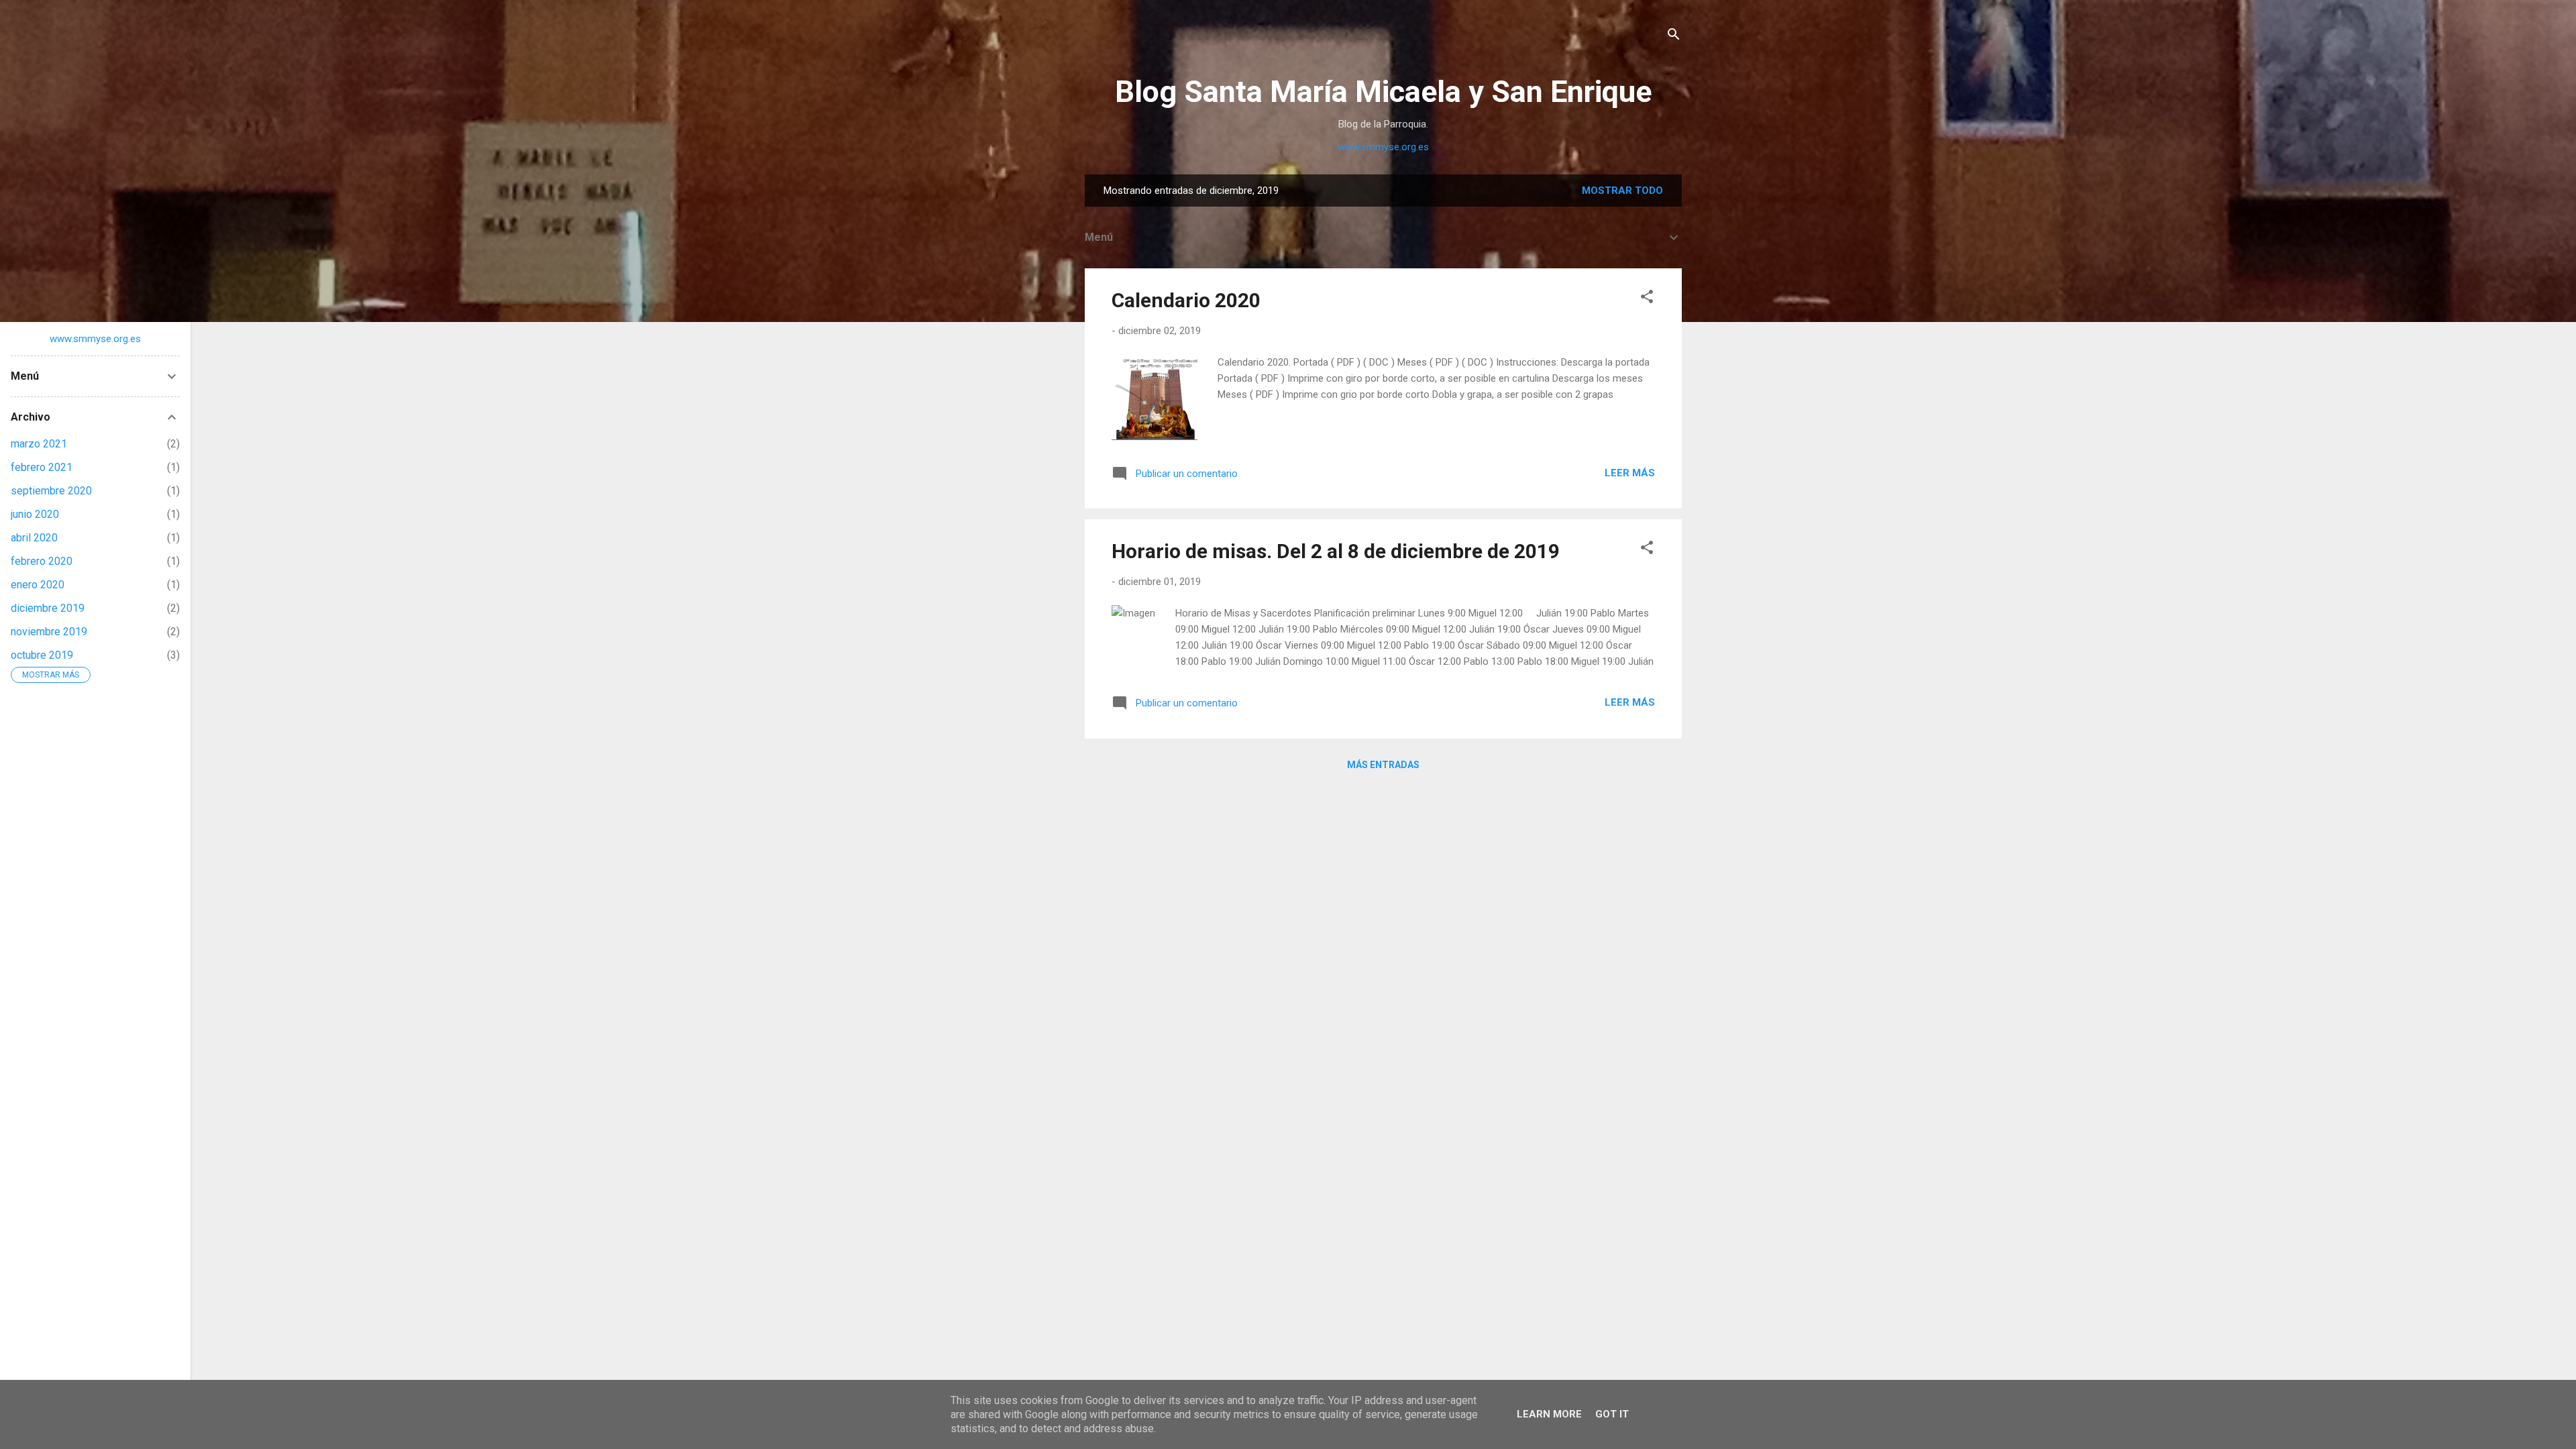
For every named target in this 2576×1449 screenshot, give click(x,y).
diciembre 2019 (48, 608)
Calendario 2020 (1186, 300)
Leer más (1630, 473)
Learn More (1549, 1414)
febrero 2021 (42, 467)
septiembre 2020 (51, 491)
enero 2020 (38, 585)
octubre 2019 (42, 655)
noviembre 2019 (49, 632)
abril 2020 (34, 538)
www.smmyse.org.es (1383, 147)
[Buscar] (1674, 37)
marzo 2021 (39, 444)
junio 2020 (35, 514)
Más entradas (1383, 765)
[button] (1647, 299)
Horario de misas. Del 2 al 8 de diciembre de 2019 (1336, 551)
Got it (1612, 1414)
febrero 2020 (42, 561)
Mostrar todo (1622, 191)
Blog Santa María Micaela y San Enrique (1383, 92)
